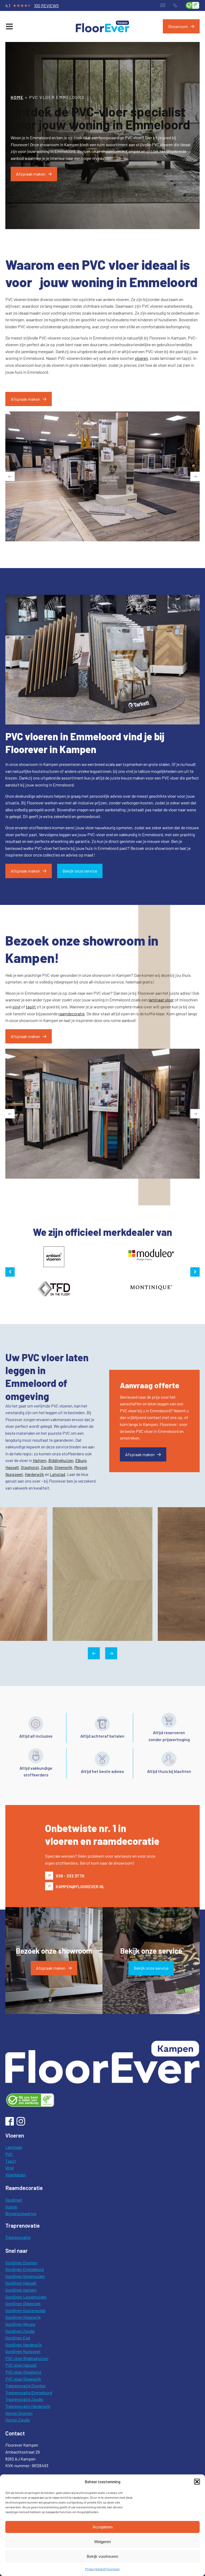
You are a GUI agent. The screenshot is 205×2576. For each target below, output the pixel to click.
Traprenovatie (18, 2237)
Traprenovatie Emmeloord (29, 2392)
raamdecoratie (72, 1014)
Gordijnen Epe (18, 2338)
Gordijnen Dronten (21, 2263)
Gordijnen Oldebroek (23, 2303)
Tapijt (11, 2161)
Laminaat (14, 2147)
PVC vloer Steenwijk (23, 2379)
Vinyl (9, 2168)
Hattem (40, 1460)
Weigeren (102, 2542)
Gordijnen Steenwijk (23, 2317)
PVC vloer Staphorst (23, 2372)
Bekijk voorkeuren (102, 2556)
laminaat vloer (161, 1000)
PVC (9, 2154)
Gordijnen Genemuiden (25, 2276)
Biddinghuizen (61, 1460)
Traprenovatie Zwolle (24, 2399)
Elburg (81, 1460)
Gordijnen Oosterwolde (25, 2310)
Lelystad (58, 1474)
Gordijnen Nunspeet (23, 2351)
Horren (11, 2207)
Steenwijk (63, 1467)
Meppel (81, 1467)
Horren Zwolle (18, 2420)
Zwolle (47, 1467)
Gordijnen (14, 2200)
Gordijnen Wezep (20, 2324)
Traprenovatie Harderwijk (28, 2406)
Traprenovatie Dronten (25, 2386)
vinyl (16, 1007)
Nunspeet (14, 1474)
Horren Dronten (19, 2413)
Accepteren (103, 2527)
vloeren (141, 358)
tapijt (31, 1007)
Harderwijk (34, 1474)
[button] (197, 2482)
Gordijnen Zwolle (20, 2331)
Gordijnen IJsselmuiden (26, 2297)
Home (17, 97)
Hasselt (12, 1467)
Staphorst (30, 1467)
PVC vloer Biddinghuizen (27, 2358)
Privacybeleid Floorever (102, 2569)
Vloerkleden (16, 2175)
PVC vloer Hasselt (21, 2365)
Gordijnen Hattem (21, 2290)
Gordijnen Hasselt (21, 2283)
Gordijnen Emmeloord (25, 2269)
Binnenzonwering (21, 2213)
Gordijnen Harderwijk (24, 2345)
